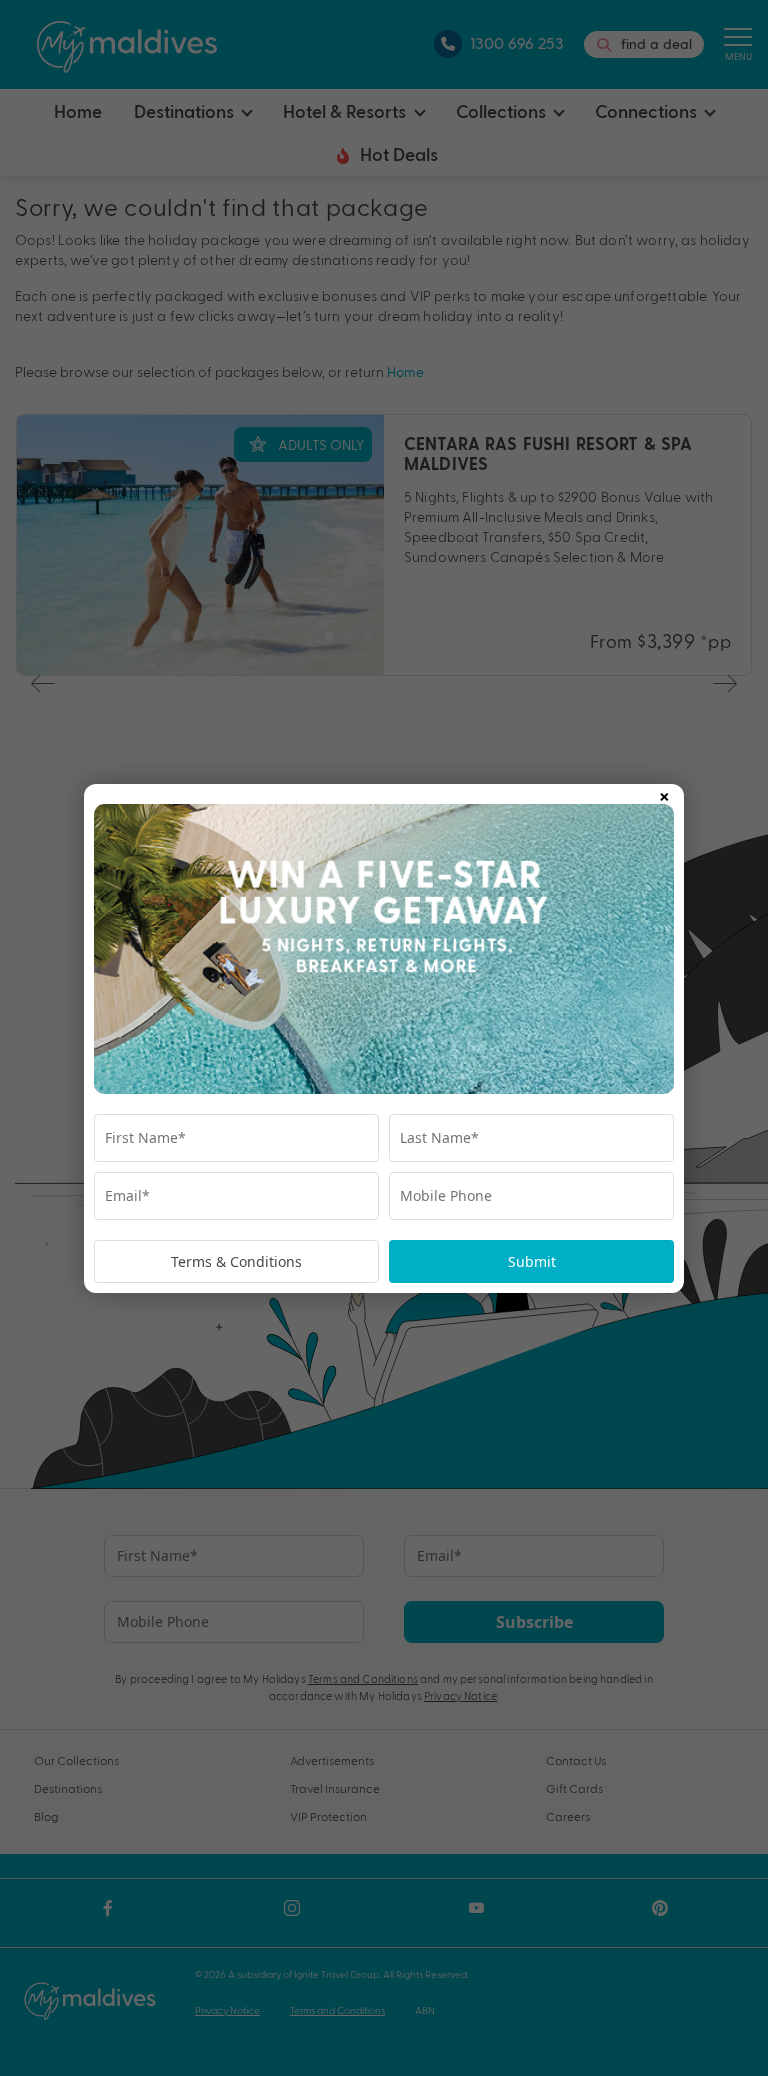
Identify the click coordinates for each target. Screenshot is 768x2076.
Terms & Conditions (236, 1261)
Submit (532, 1261)
